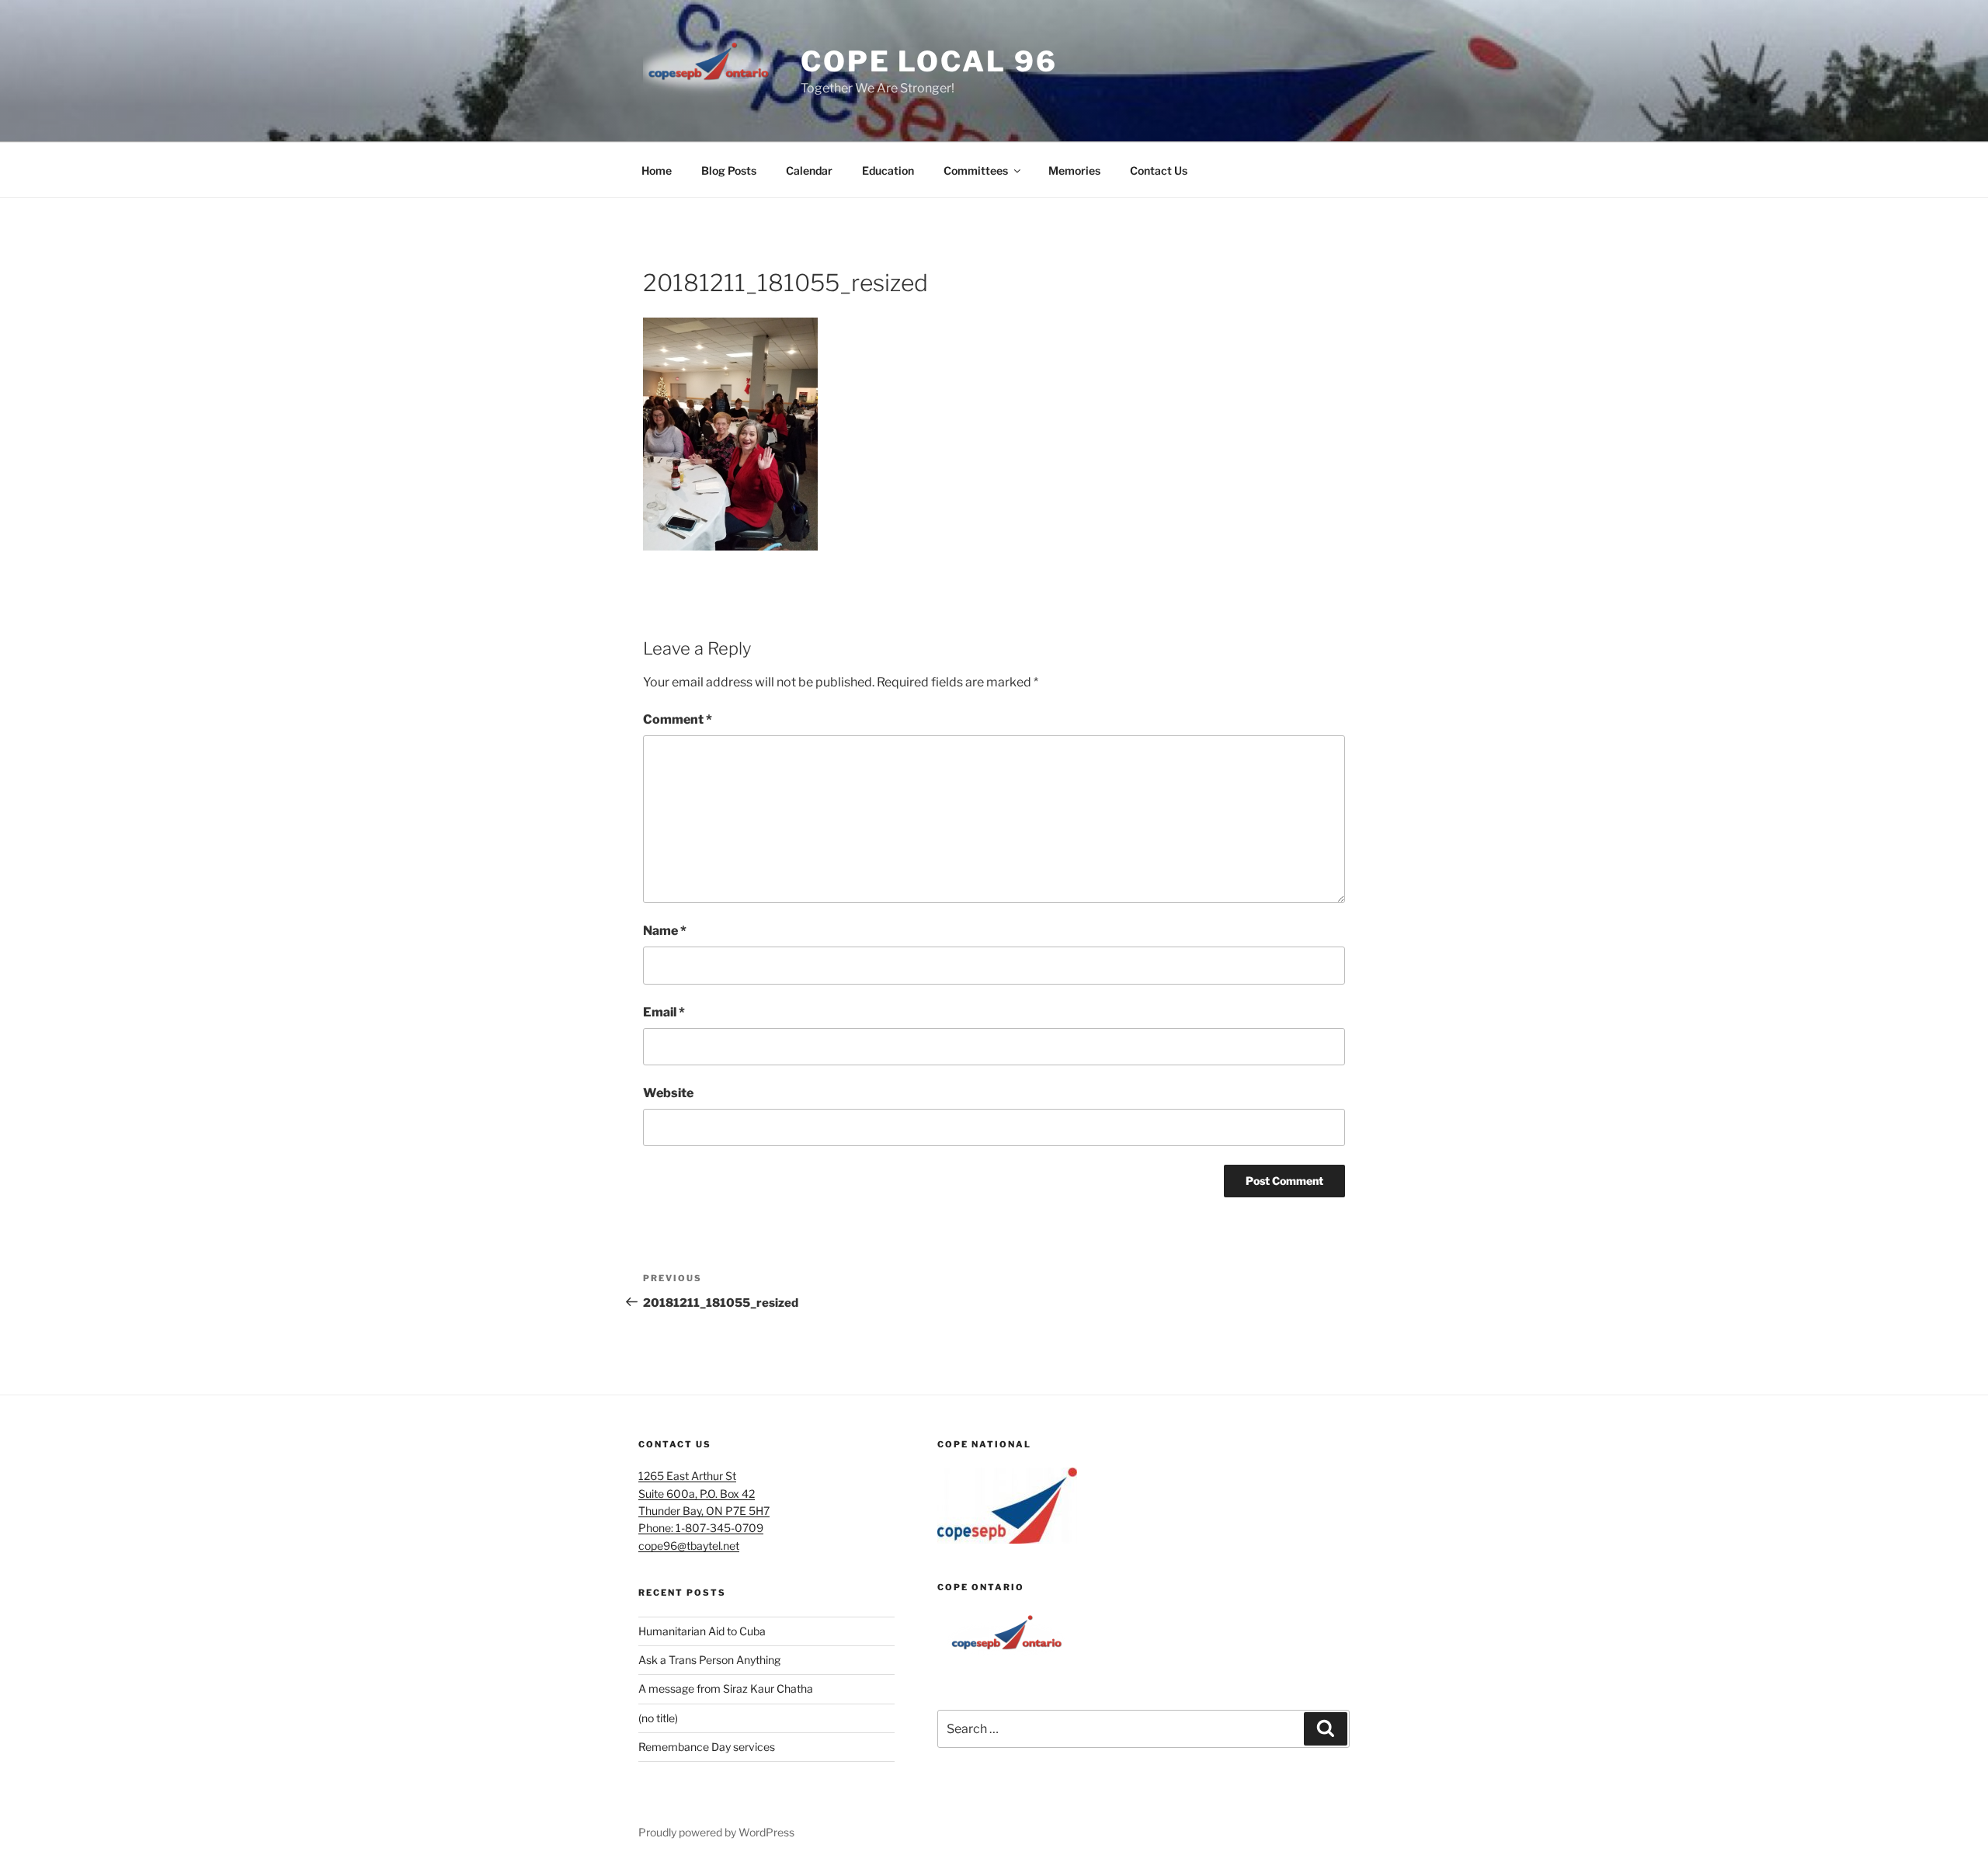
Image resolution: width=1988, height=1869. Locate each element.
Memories (1074, 170)
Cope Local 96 (929, 61)
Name (665, 931)
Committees (976, 170)
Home (657, 170)
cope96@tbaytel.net (689, 1546)
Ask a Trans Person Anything (709, 1660)
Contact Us (1159, 170)
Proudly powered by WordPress (716, 1832)
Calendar (809, 170)
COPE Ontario (981, 1587)
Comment (678, 719)
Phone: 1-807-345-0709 (701, 1528)
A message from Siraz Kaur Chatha (726, 1688)
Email (664, 1012)
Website (668, 1093)
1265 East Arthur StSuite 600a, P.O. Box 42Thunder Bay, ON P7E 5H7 (704, 1493)
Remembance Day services (707, 1747)
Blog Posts (729, 170)
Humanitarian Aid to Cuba (702, 1631)
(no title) (658, 1718)
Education (888, 170)
